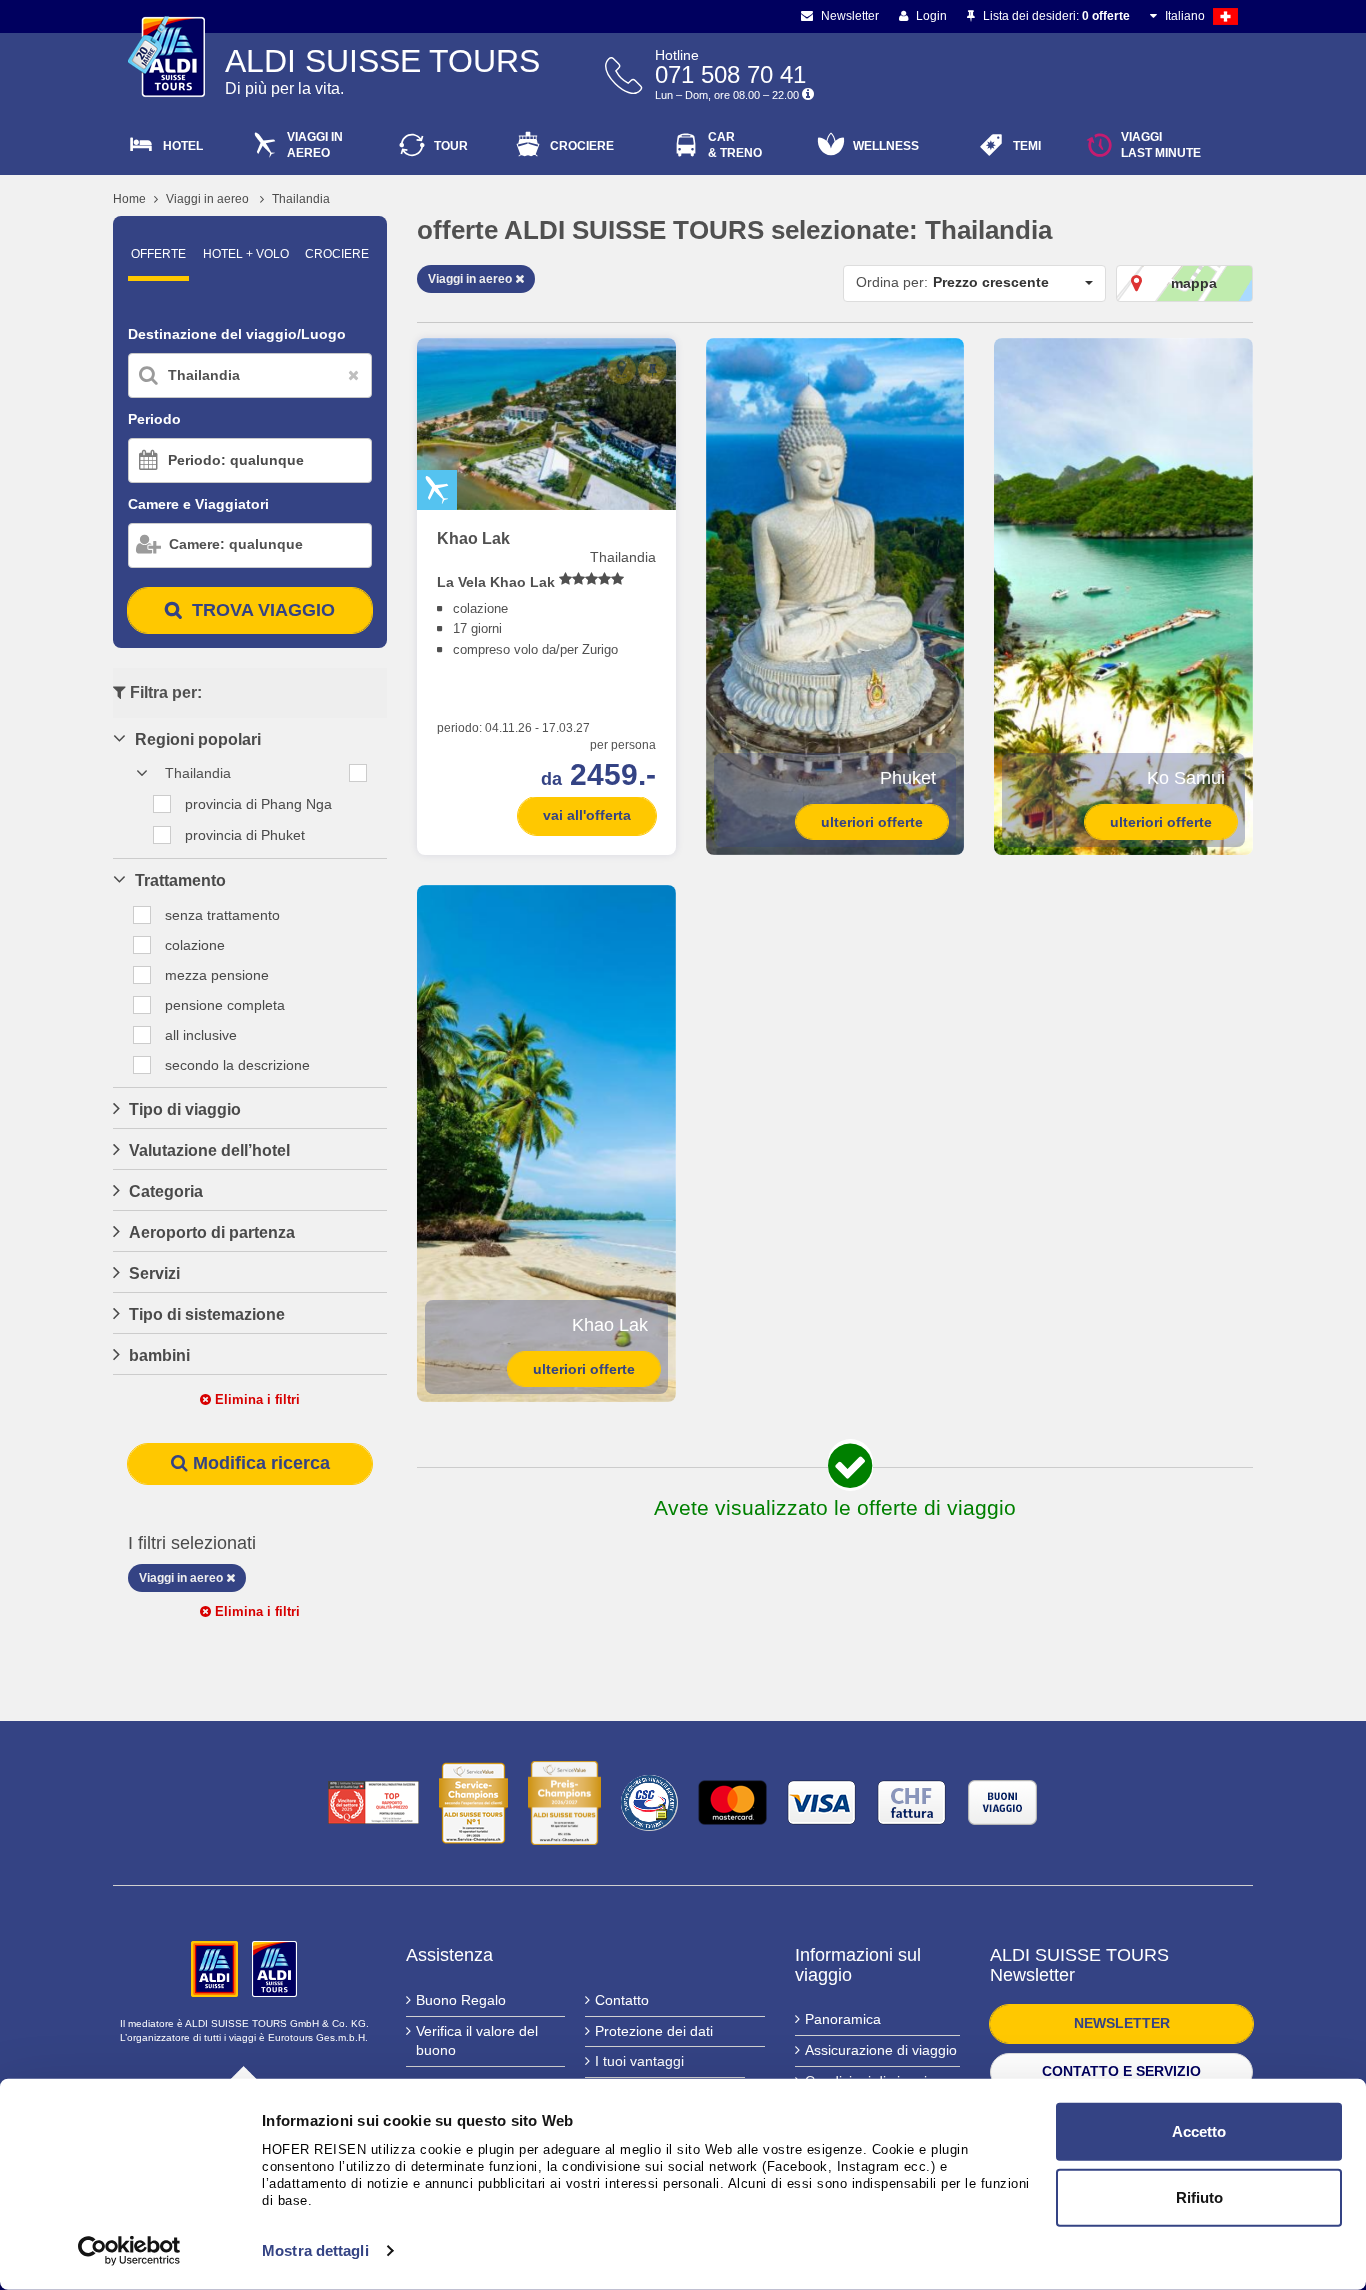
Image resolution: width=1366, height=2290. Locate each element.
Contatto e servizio (1121, 2071)
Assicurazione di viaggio (881, 2050)
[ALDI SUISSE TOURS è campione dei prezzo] (564, 1803)
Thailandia (301, 199)
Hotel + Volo (246, 254)
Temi (1027, 146)
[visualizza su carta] (621, 369)
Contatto (622, 2000)
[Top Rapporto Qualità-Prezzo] (373, 1802)
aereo (315, 145)
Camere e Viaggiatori (198, 504)
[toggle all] (358, 773)
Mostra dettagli (315, 2250)
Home (129, 199)
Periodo (154, 419)
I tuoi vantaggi (639, 2061)
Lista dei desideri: (1055, 16)
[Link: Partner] (216, 1967)
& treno (735, 145)
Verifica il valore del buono (477, 2041)
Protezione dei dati (654, 2031)
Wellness (886, 146)
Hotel (183, 146)
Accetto (1199, 2131)
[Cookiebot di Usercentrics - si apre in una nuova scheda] (129, 2251)
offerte (158, 254)
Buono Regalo (461, 2000)
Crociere (582, 146)
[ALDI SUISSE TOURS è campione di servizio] (473, 1803)
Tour (451, 146)
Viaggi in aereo (207, 199)
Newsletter (848, 16)
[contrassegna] (652, 369)
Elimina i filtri (255, 1399)
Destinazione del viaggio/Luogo (237, 334)
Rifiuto (1199, 2196)
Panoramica (843, 2019)
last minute (1161, 145)
